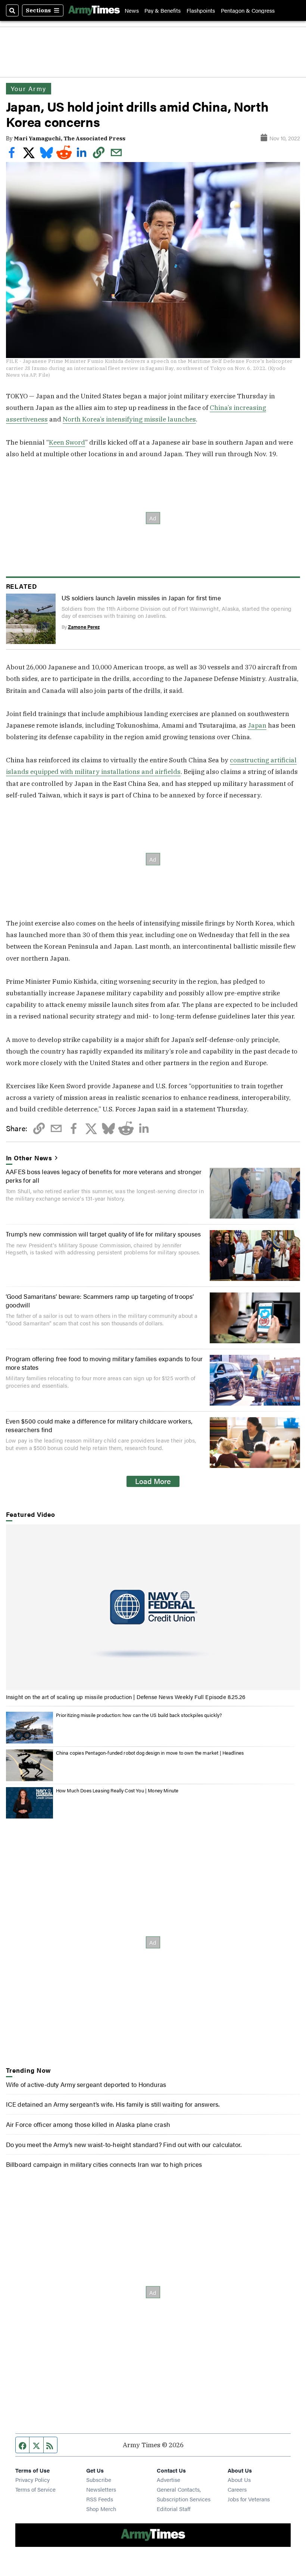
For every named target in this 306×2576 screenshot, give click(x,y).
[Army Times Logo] (94, 10)
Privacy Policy (32, 2479)
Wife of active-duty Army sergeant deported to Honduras (86, 2084)
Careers (237, 2489)
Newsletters (101, 2489)
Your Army (29, 88)
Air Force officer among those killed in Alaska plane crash (88, 2124)
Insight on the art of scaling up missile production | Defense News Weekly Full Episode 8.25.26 (126, 1697)
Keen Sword (67, 442)
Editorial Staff (174, 2509)
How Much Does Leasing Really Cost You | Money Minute (117, 1790)
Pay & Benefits (163, 10)
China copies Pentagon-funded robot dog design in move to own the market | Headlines (150, 1753)
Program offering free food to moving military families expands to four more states (104, 1362)
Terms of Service (35, 2489)
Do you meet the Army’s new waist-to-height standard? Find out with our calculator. (124, 2144)
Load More (153, 1481)
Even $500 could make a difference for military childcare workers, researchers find (99, 1425)
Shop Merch (101, 2509)
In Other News (29, 1158)
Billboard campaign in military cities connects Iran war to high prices (104, 2164)
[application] (153, 1607)
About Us (239, 2479)
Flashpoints (201, 10)
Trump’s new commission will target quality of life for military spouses (103, 1234)
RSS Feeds (100, 2499)
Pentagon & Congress (248, 10)
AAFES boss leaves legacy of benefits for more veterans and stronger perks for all (104, 1175)
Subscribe (99, 2479)
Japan (257, 725)
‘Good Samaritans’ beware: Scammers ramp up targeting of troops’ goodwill (100, 1300)
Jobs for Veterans (249, 2499)
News (132, 10)
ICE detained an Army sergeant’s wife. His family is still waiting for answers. (113, 2104)
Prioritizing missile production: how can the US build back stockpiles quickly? (139, 1715)
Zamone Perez (84, 627)
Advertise (168, 2479)
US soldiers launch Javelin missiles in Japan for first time (141, 598)
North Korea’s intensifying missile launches (129, 419)
